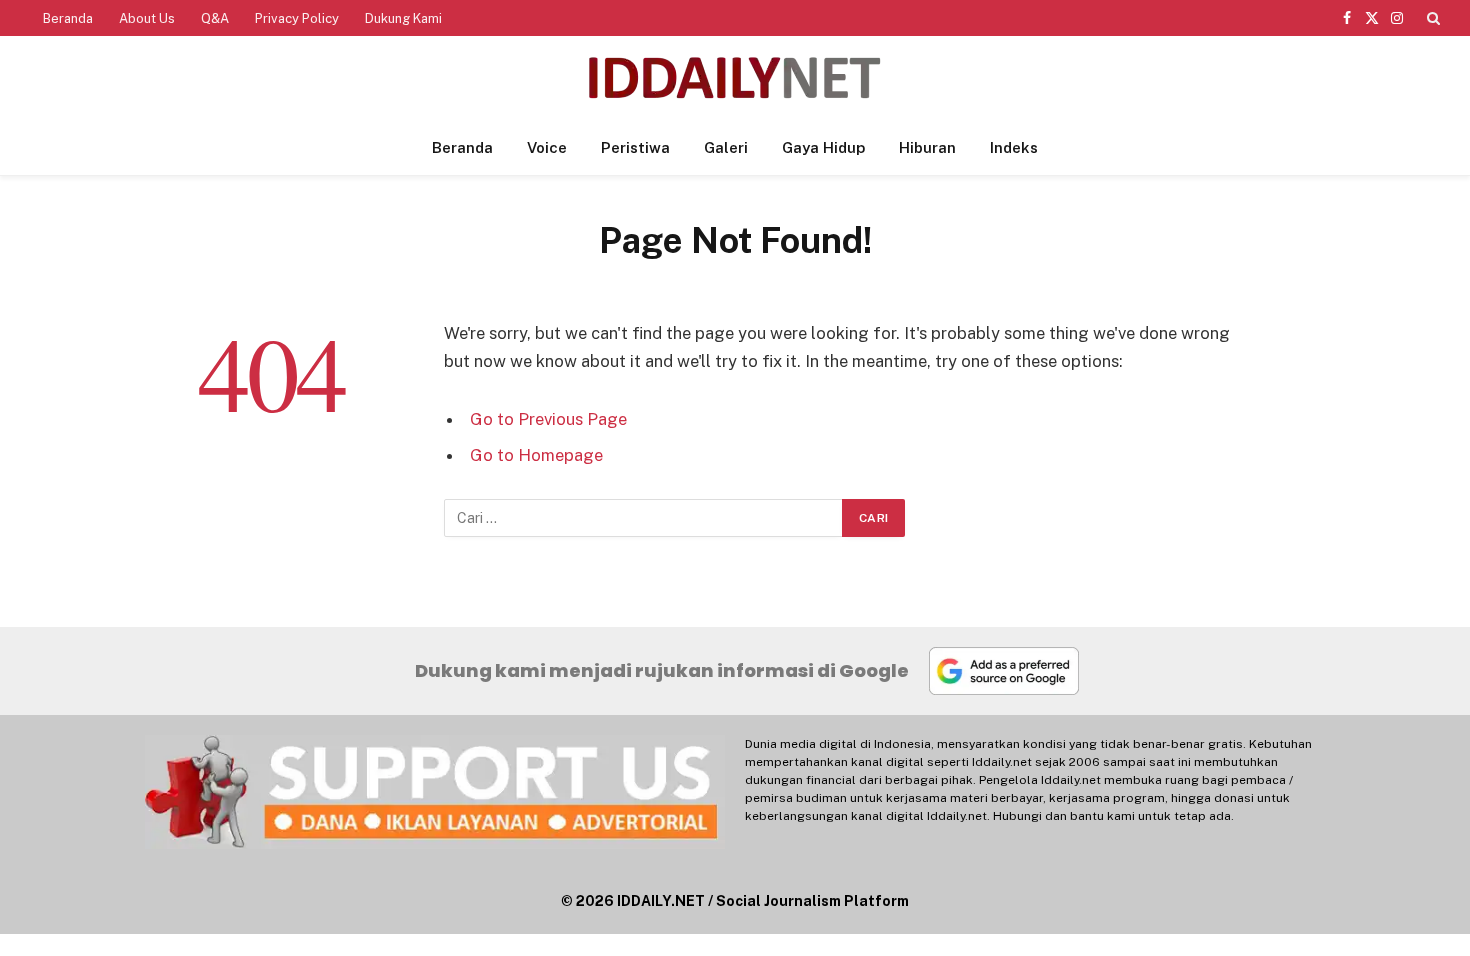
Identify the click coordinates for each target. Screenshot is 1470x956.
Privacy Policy (297, 18)
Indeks (1014, 147)
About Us (147, 18)
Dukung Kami (403, 18)
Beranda (68, 18)
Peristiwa (635, 147)
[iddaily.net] (735, 78)
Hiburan (927, 147)
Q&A (215, 18)
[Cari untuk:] (644, 518)
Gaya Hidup (823, 147)
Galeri (726, 147)
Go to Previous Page (548, 419)
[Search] (1431, 18)
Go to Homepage (536, 455)
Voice (547, 147)
